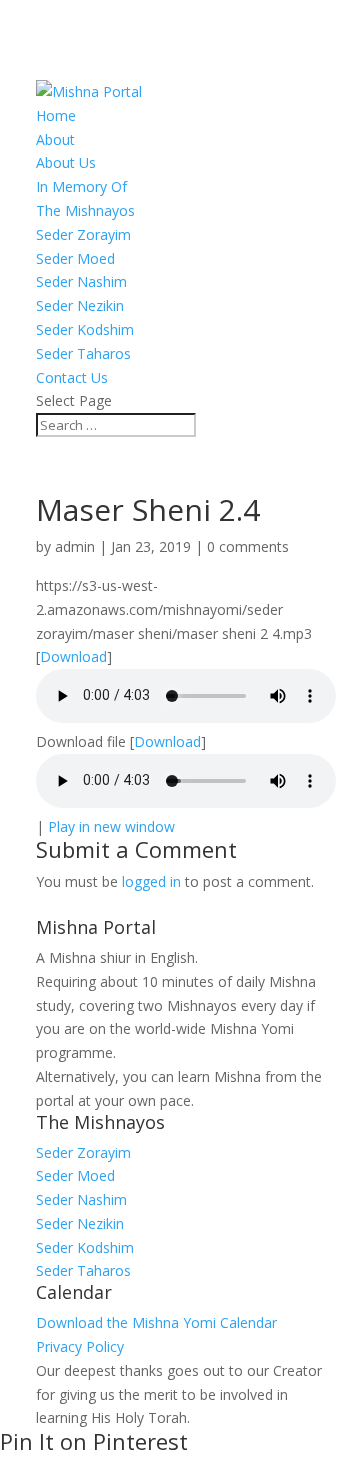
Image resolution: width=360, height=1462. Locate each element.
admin (75, 546)
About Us (66, 162)
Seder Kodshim (85, 329)
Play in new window (111, 826)
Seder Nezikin (80, 305)
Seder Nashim (81, 281)
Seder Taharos (83, 353)
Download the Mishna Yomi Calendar (156, 1322)
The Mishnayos (85, 210)
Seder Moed (75, 258)
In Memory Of (81, 186)
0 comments (248, 546)
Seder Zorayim (83, 234)
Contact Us (72, 377)
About (55, 139)
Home (56, 115)
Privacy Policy (80, 1346)
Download (73, 656)
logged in (151, 881)
